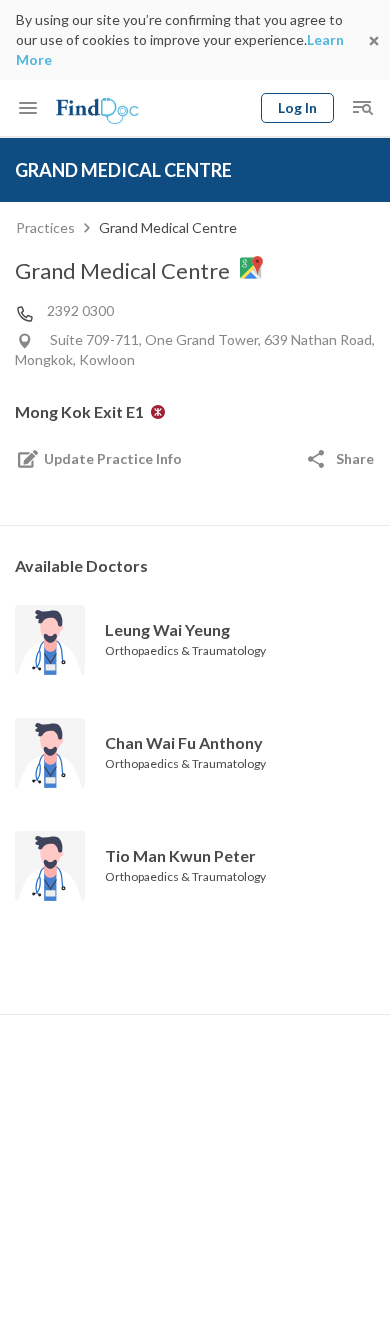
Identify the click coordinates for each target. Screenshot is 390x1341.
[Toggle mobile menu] (28, 108)
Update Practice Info (113, 458)
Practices (45, 227)
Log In (297, 107)
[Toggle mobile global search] (362, 108)
